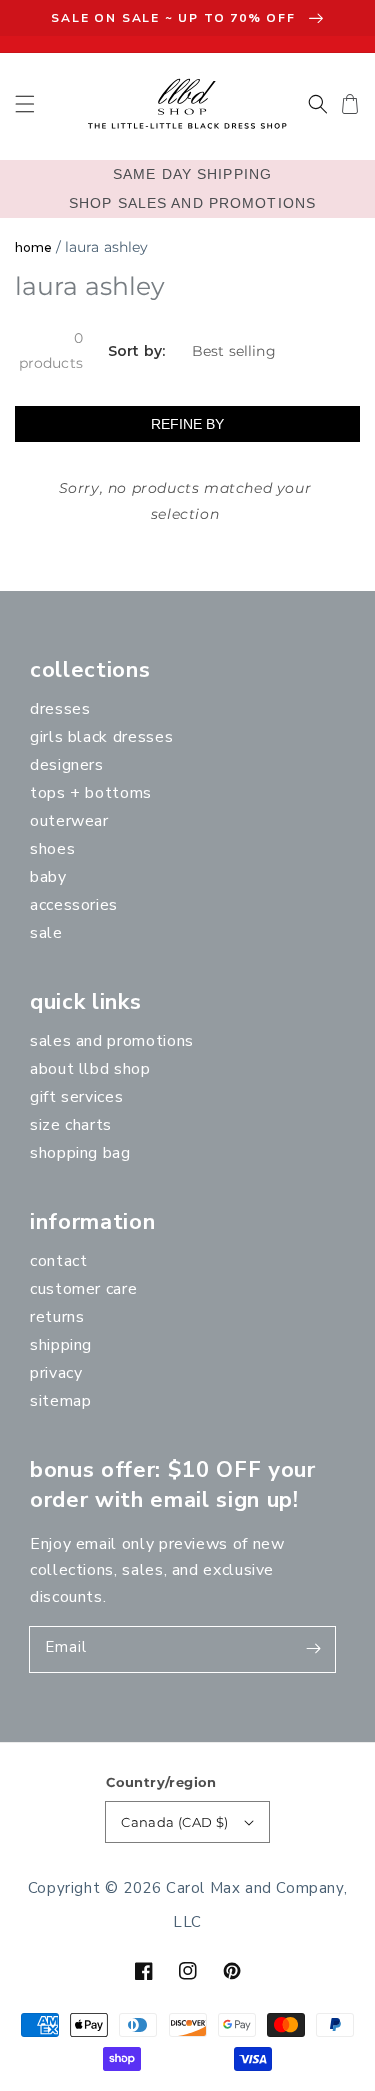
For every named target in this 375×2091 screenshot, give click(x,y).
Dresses (60, 709)
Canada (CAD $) (175, 1822)
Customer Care (83, 1289)
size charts (71, 1125)
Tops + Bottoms (91, 793)
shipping (61, 1345)
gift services (76, 1097)
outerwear (69, 821)
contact (58, 1261)
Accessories (74, 905)
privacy (56, 1373)
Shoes (52, 849)
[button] (25, 104)
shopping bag (80, 1153)
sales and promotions (112, 1041)
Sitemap (60, 1401)
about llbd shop (90, 1069)
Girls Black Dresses (101, 737)
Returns (57, 1317)
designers (67, 765)
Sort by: (136, 351)
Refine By (187, 424)
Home (33, 247)
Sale (46, 933)
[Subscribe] (313, 1649)
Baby (48, 877)
